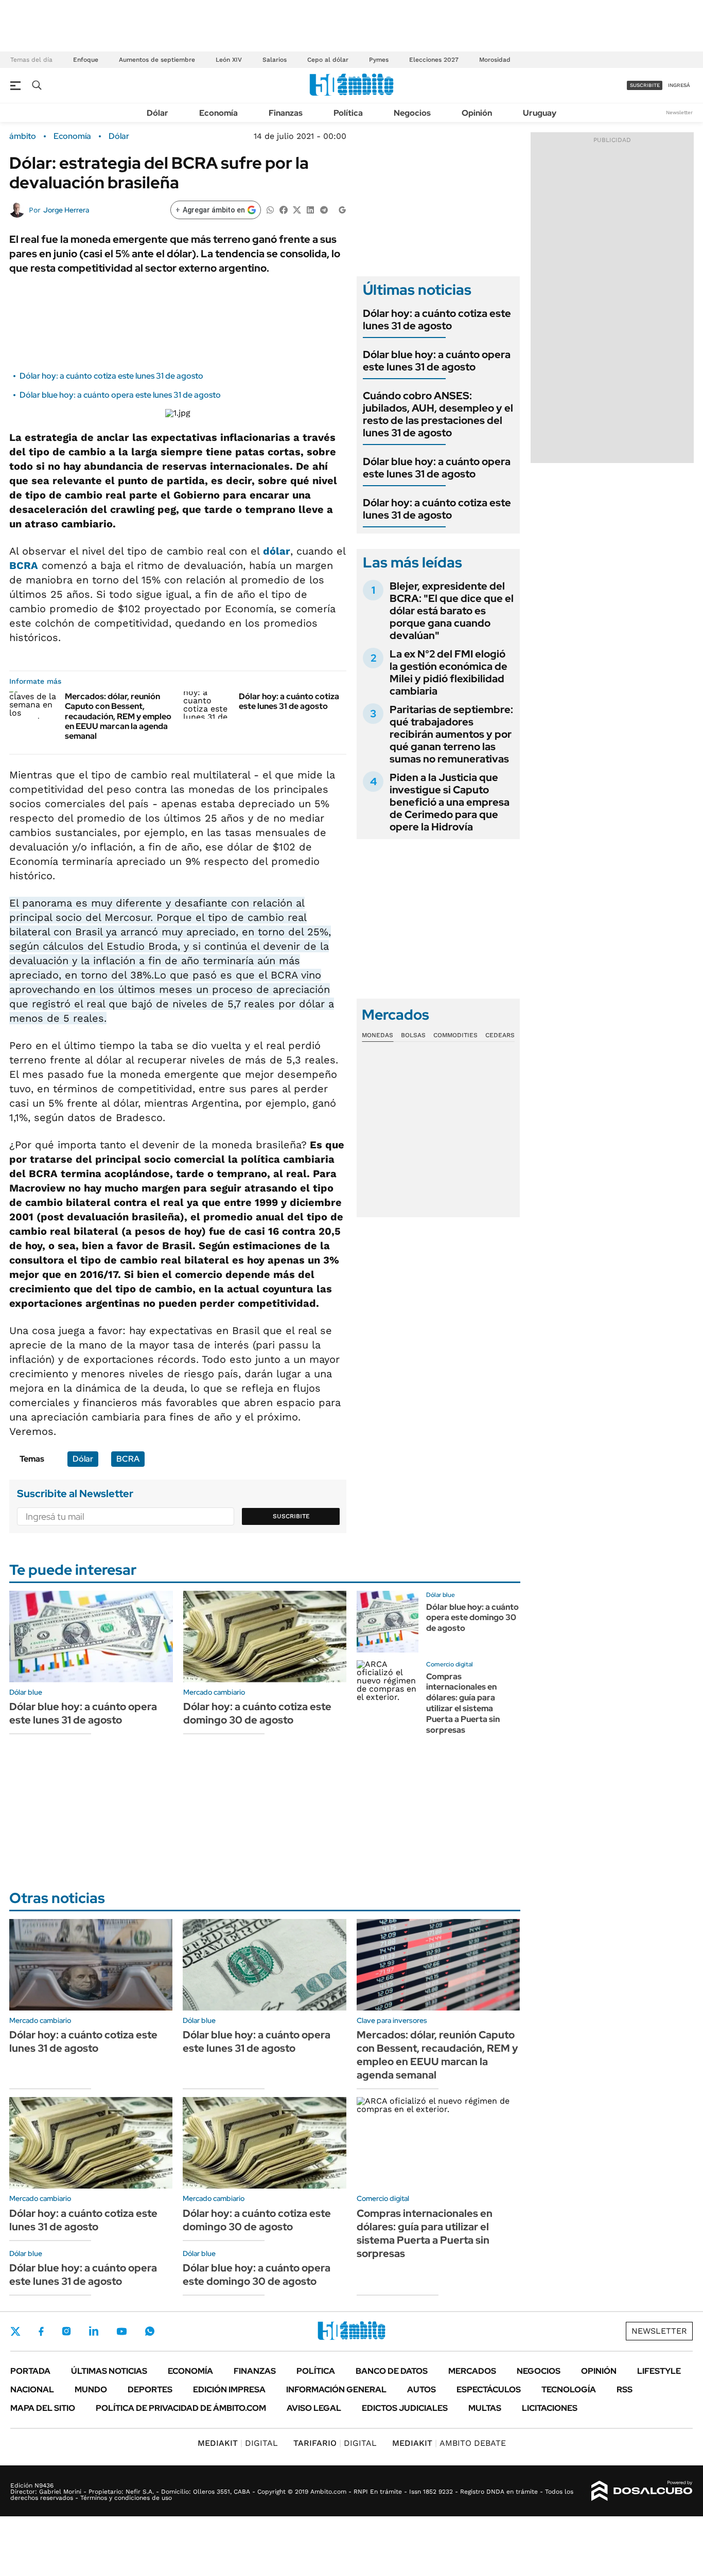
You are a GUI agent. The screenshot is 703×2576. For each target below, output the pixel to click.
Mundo (91, 2390)
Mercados (472, 2371)
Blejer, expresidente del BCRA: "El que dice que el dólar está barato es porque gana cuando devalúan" (452, 611)
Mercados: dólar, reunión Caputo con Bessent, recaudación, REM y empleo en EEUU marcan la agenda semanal (118, 716)
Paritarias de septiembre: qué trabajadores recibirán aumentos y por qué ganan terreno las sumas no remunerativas (451, 734)
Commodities (455, 1035)
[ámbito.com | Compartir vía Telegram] (324, 209)
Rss (625, 2390)
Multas (485, 2408)
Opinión (477, 113)
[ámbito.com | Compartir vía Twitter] (297, 209)
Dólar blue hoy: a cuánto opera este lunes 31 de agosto (120, 395)
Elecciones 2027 (434, 60)
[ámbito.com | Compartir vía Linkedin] (310, 209)
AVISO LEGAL (314, 2408)
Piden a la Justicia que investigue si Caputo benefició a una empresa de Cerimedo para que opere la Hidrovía (450, 802)
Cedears (500, 1035)
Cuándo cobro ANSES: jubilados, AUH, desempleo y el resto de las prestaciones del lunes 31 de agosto (438, 414)
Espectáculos (489, 2390)
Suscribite (291, 1516)
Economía (218, 113)
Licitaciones (550, 2408)
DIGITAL (238, 2443)
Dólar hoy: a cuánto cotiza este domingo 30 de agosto (257, 1713)
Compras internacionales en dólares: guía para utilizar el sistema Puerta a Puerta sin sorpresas (463, 1703)
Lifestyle (659, 2371)
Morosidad (495, 60)
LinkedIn (94, 2331)
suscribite (645, 85)
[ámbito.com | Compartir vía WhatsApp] (270, 209)
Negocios (412, 113)
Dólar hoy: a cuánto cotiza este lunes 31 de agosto (111, 376)
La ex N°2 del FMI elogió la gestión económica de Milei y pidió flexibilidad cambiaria (449, 672)
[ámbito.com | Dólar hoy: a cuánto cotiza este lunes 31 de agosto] (207, 705)
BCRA (24, 565)
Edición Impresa (229, 2390)
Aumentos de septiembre (157, 60)
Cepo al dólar (328, 60)
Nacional (32, 2390)
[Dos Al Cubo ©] (642, 2491)
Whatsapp (150, 2331)
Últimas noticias (109, 2371)
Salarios (275, 60)
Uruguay (540, 113)
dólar (277, 551)
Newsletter (679, 112)
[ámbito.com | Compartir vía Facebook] (284, 209)
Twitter (15, 2331)
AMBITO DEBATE (449, 2443)
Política (348, 113)
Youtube (121, 2331)
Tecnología (569, 2390)
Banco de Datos (392, 2371)
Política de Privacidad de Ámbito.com (181, 2408)
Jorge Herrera (66, 210)
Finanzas (286, 113)
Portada (30, 2371)
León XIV (229, 60)
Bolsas (413, 1035)
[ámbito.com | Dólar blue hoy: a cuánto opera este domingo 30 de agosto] (388, 1622)
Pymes (379, 60)
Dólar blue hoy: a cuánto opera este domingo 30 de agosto (472, 1618)
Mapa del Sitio (43, 2408)
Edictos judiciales (405, 2408)
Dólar (157, 113)
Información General (336, 2390)
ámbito (23, 136)
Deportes (150, 2390)
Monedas (377, 1035)
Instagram (66, 2331)
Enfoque (86, 60)
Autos (421, 2390)
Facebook (41, 2331)
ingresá (679, 85)
